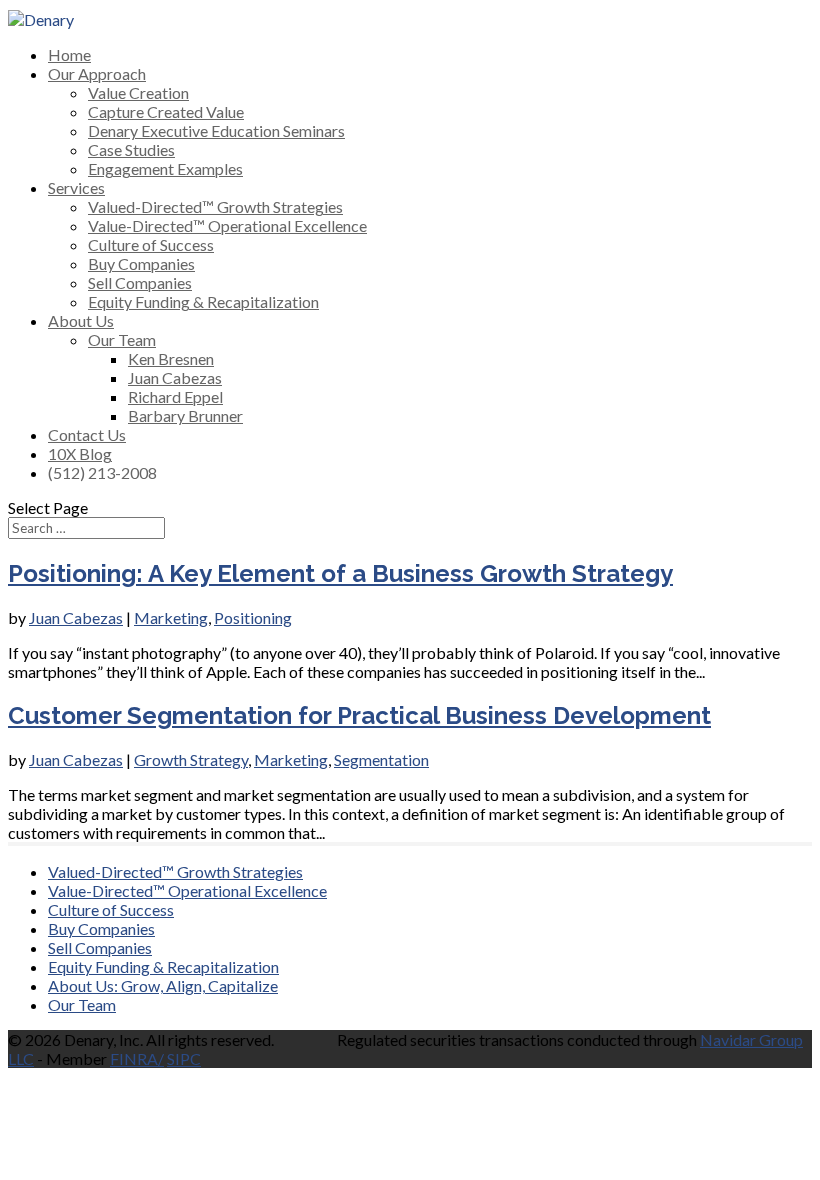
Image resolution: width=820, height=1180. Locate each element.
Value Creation (138, 92)
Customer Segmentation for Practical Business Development (359, 715)
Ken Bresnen (171, 358)
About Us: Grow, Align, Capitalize (163, 985)
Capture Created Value (166, 111)
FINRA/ (137, 1058)
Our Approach (97, 73)
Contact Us (87, 434)
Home (69, 54)
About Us (81, 320)
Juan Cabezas (175, 377)
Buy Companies (141, 263)
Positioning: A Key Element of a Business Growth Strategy (340, 573)
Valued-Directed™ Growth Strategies (215, 206)
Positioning (253, 617)
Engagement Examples (165, 168)
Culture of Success (151, 244)
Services (76, 187)
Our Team (122, 339)
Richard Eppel (175, 396)
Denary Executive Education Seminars (216, 130)
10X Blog (80, 453)
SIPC (184, 1058)
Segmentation (381, 759)
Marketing (171, 617)
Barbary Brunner (185, 415)
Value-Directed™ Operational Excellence (227, 225)
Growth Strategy (191, 759)
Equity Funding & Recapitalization (203, 301)
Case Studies (131, 149)
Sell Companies (140, 282)
